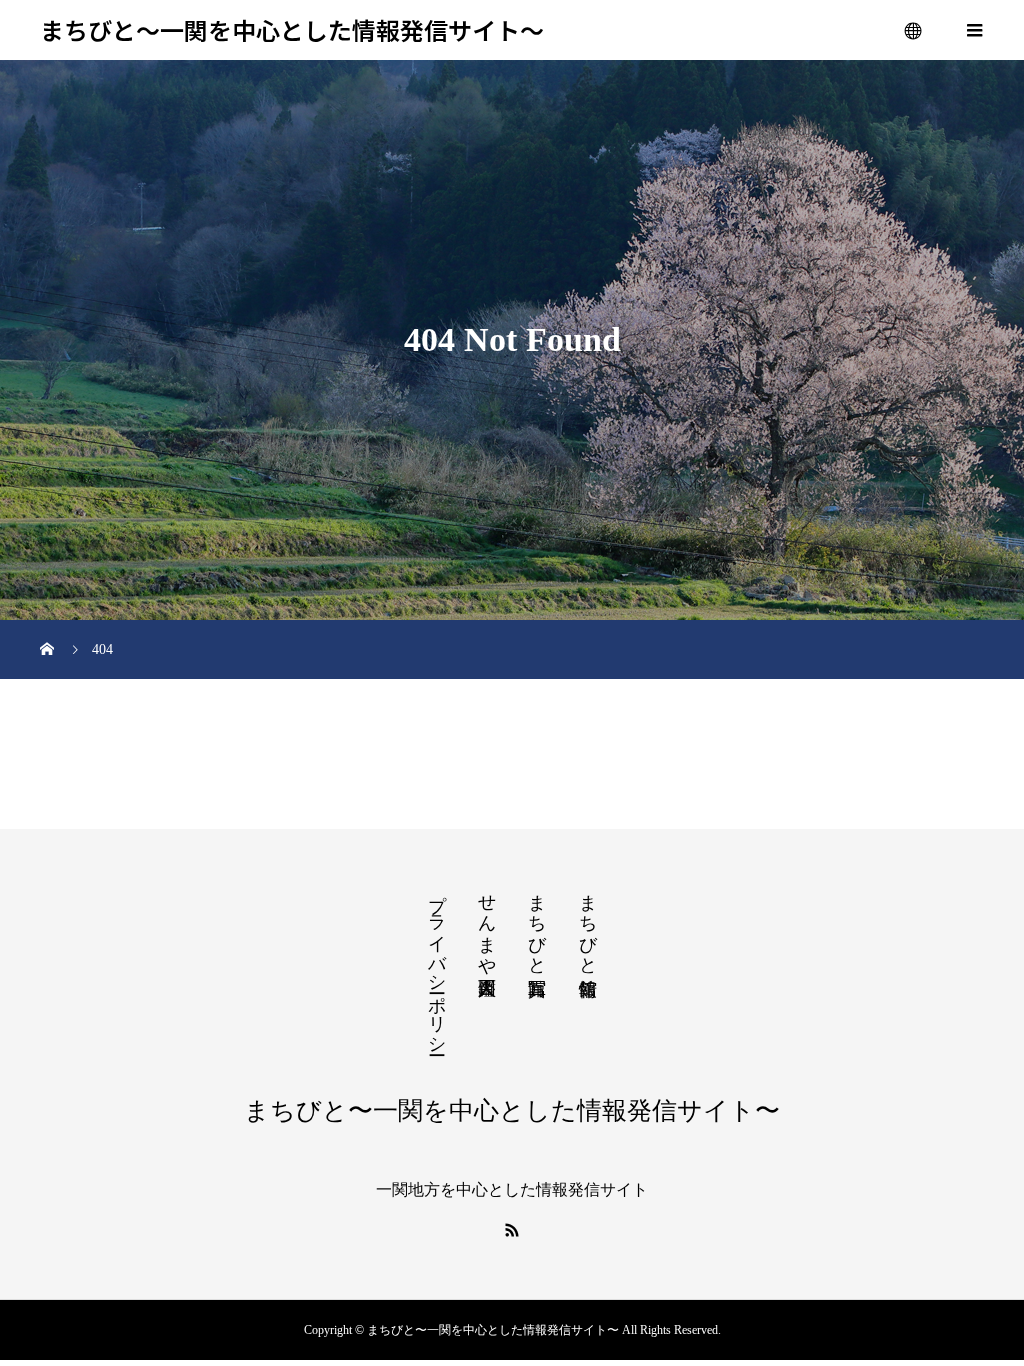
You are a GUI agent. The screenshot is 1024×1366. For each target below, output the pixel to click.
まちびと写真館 (537, 924)
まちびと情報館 (588, 924)
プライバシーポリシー (437, 964)
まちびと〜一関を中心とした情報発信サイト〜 (292, 30)
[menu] (914, 30)
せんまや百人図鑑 (487, 924)
